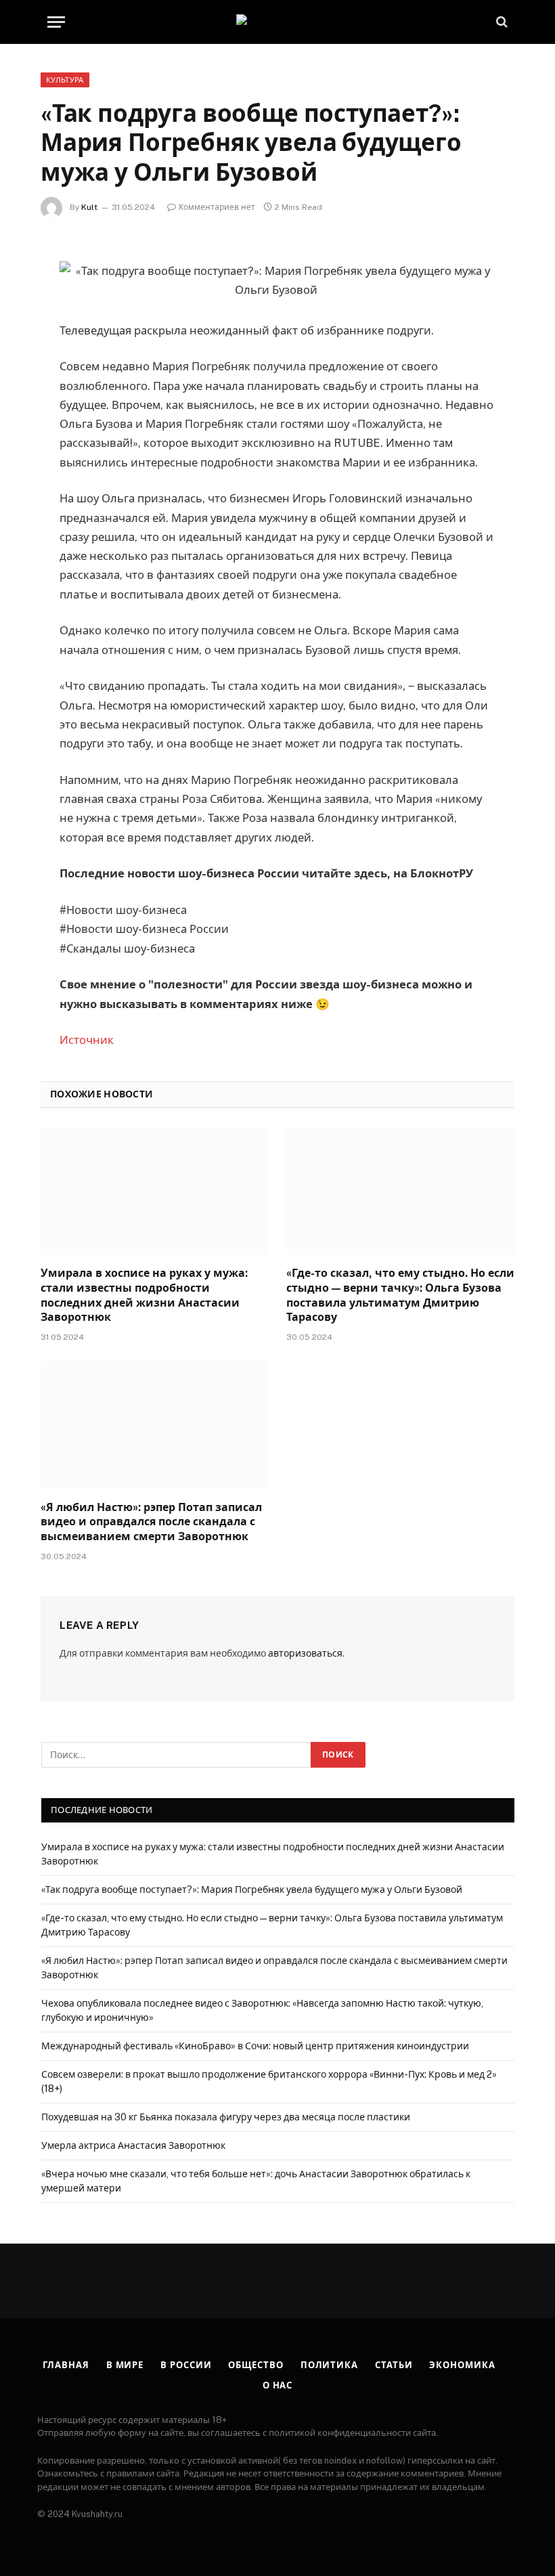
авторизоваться (305, 1653)
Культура (65, 80)
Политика (329, 2365)
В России (186, 2365)
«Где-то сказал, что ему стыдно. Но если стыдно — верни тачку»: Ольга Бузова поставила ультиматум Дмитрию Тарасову (400, 1295)
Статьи (394, 2365)
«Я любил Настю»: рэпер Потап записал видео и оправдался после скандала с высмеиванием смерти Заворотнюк (151, 1522)
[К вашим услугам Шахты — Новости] (277, 22)
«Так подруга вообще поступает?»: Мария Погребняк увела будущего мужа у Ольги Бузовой (253, 1890)
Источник (87, 1040)
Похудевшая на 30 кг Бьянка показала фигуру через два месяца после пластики (226, 2117)
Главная (66, 2365)
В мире (125, 2365)
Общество (256, 2365)
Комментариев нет (217, 207)
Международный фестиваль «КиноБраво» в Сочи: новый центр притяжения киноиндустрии (255, 2046)
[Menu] (56, 22)
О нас (278, 2385)
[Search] (501, 22)
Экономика (462, 2365)
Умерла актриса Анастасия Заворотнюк (133, 2145)
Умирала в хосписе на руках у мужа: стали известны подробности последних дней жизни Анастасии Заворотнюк (144, 1295)
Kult (89, 207)
